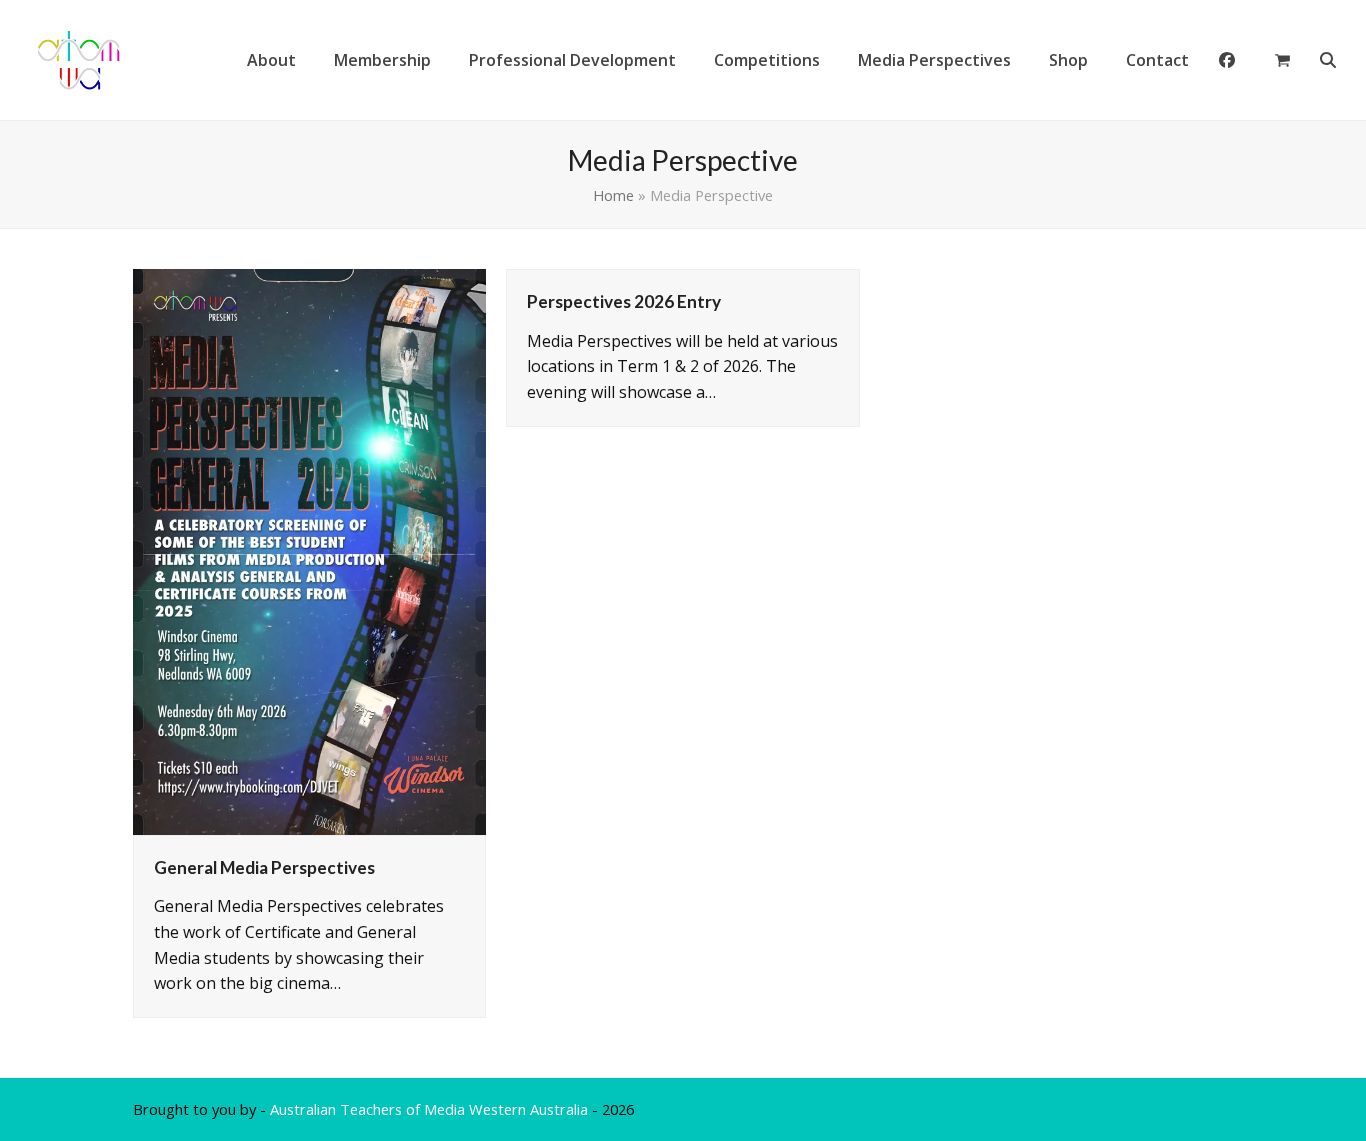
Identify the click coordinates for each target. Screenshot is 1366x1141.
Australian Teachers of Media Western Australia (429, 1109)
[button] (1282, 60)
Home (613, 195)
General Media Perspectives (264, 867)
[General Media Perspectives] (309, 550)
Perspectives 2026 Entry (624, 301)
